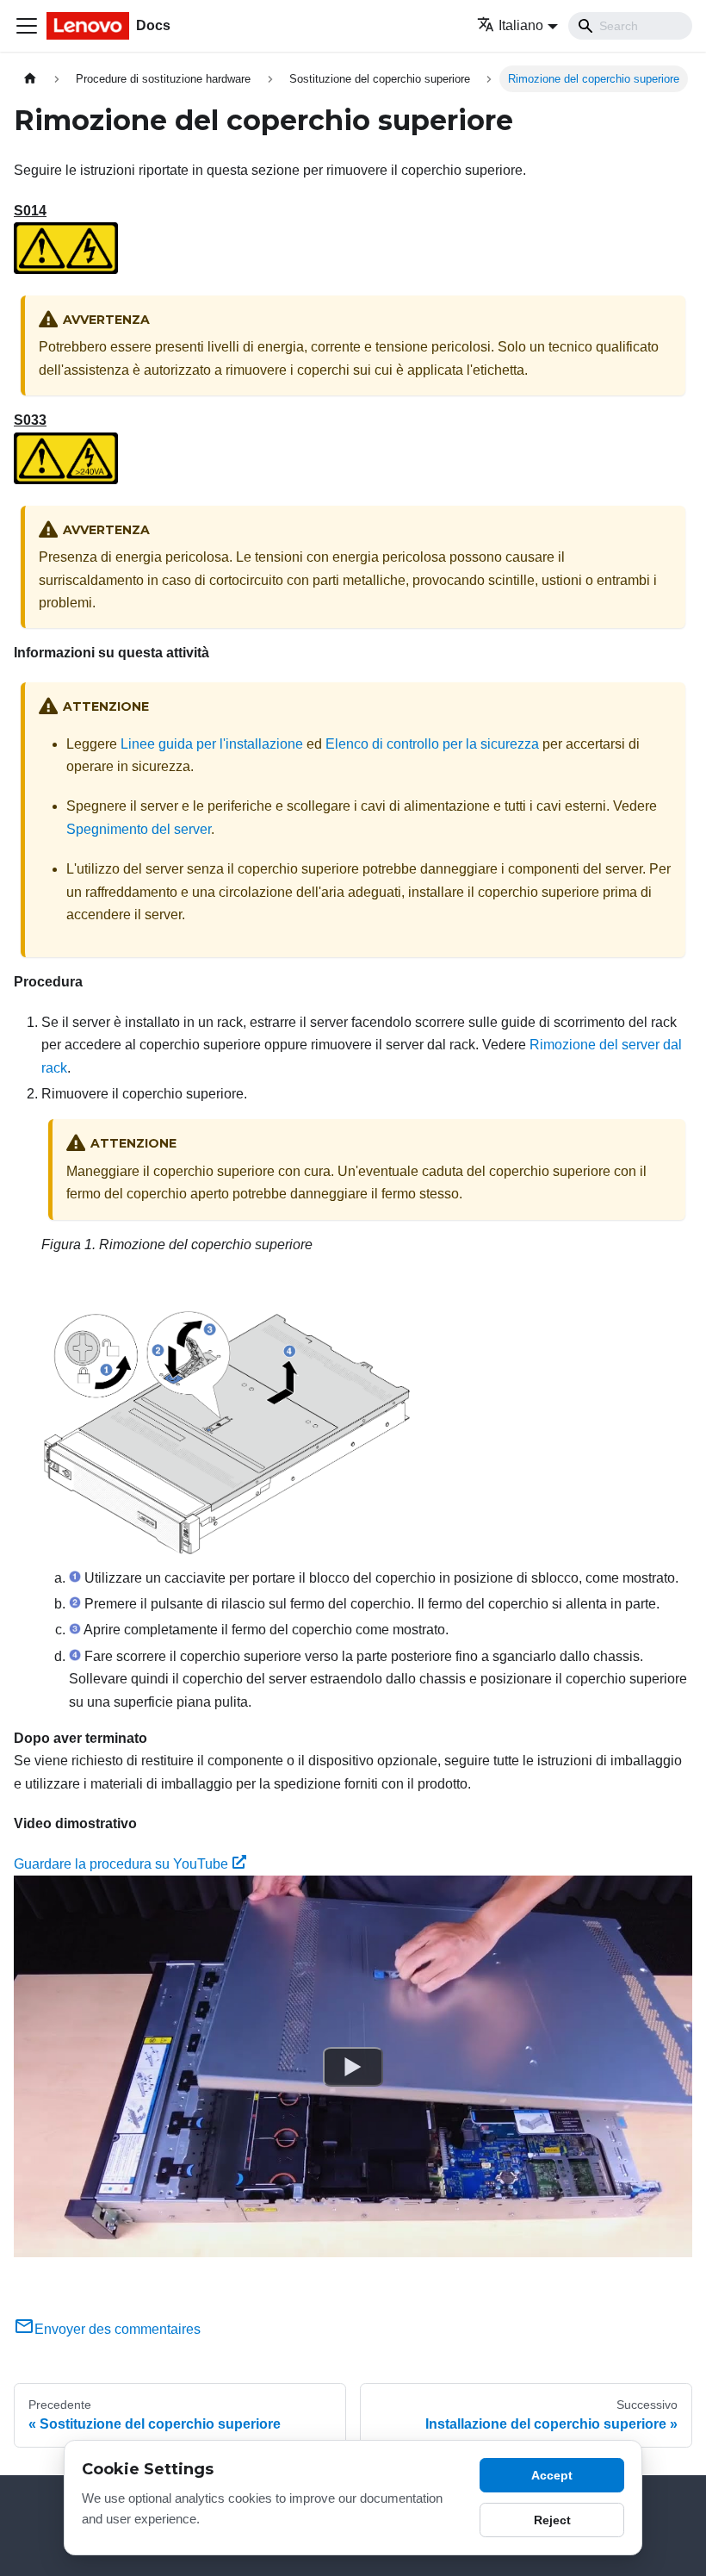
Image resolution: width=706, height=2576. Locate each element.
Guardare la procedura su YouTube (121, 1864)
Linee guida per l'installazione (212, 744)
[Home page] (30, 79)
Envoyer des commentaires (118, 2329)
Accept (552, 2475)
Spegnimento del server (139, 829)
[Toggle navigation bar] (27, 26)
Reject (552, 2520)
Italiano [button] (521, 25)
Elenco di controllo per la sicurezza (432, 744)
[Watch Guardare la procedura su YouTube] (353, 2067)
